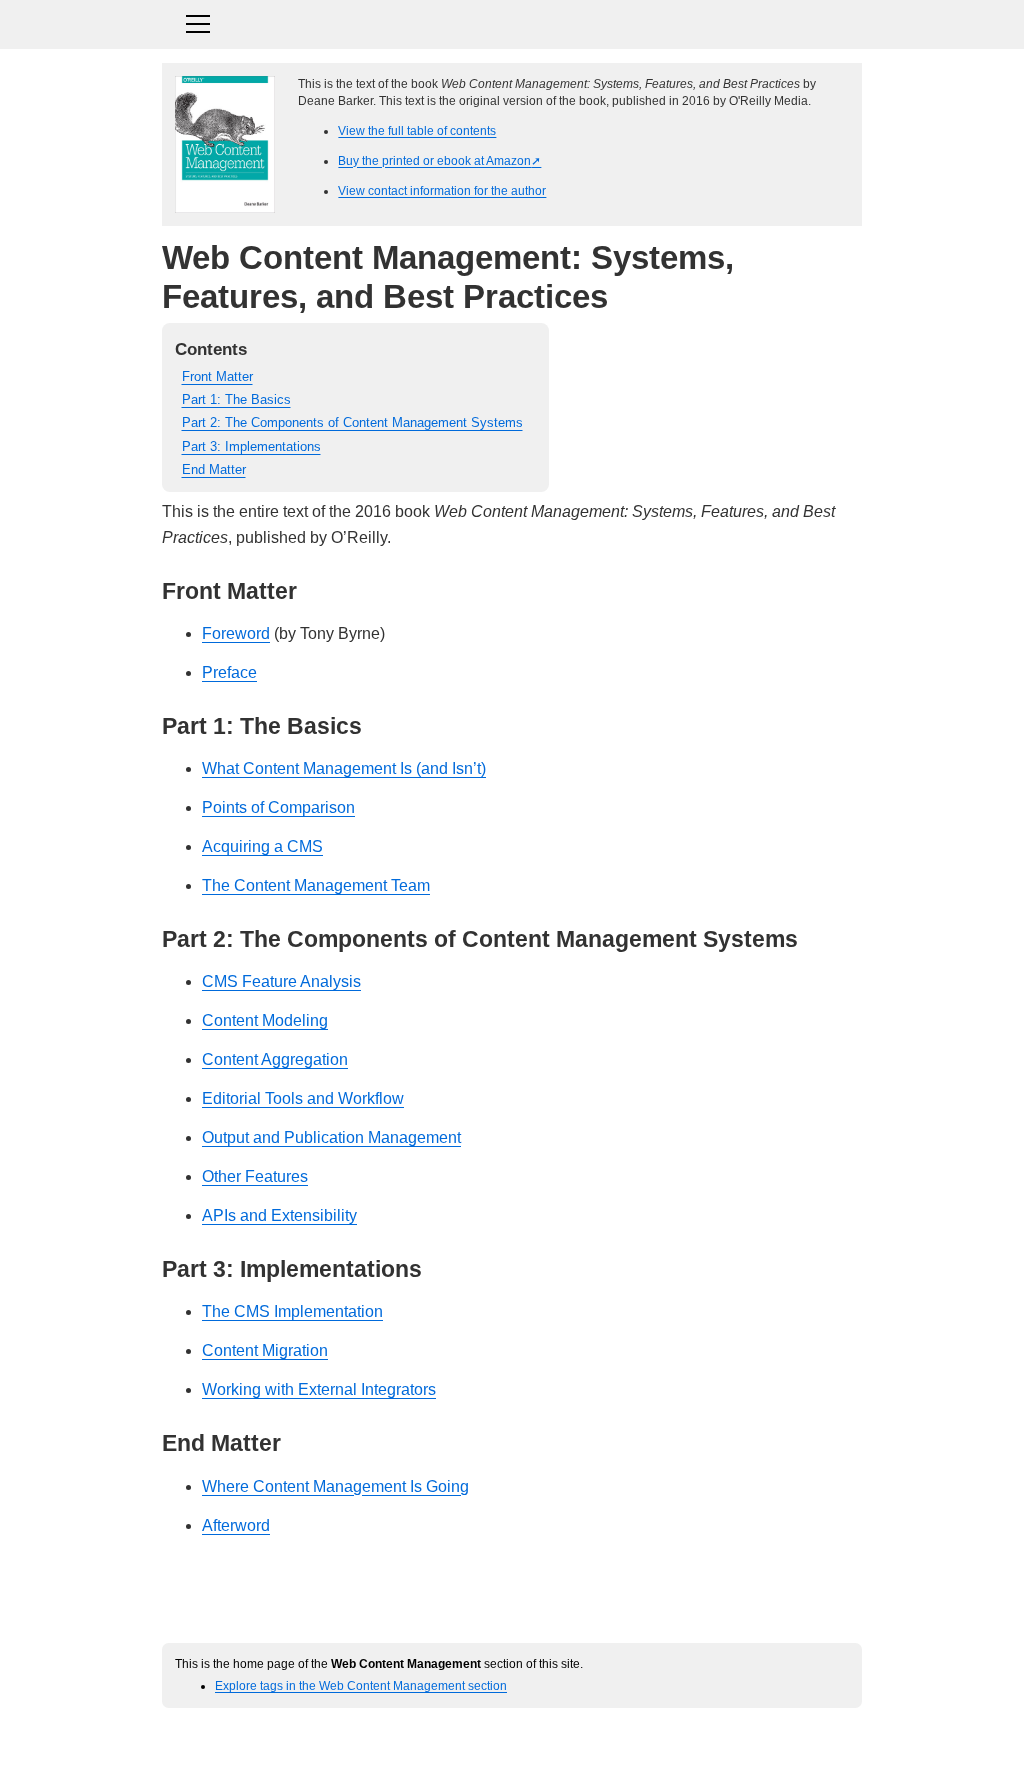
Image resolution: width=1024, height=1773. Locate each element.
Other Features (255, 1176)
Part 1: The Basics (236, 399)
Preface (229, 672)
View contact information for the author (442, 190)
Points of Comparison (278, 807)
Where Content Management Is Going (335, 1486)
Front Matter (217, 376)
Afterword (236, 1525)
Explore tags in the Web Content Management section (361, 1685)
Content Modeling (265, 1020)
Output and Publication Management (331, 1137)
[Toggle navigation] (512, 21)
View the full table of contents (417, 130)
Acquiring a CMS (262, 846)
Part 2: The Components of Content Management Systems (352, 422)
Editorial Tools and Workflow (303, 1098)
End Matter (214, 469)
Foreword (236, 633)
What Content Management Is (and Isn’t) (344, 768)
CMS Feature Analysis (281, 981)
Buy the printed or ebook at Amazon (434, 160)
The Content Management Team (316, 885)
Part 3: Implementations (251, 446)
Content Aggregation (275, 1059)
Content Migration (265, 1350)
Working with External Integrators (319, 1389)
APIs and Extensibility (279, 1215)
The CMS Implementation (292, 1311)
